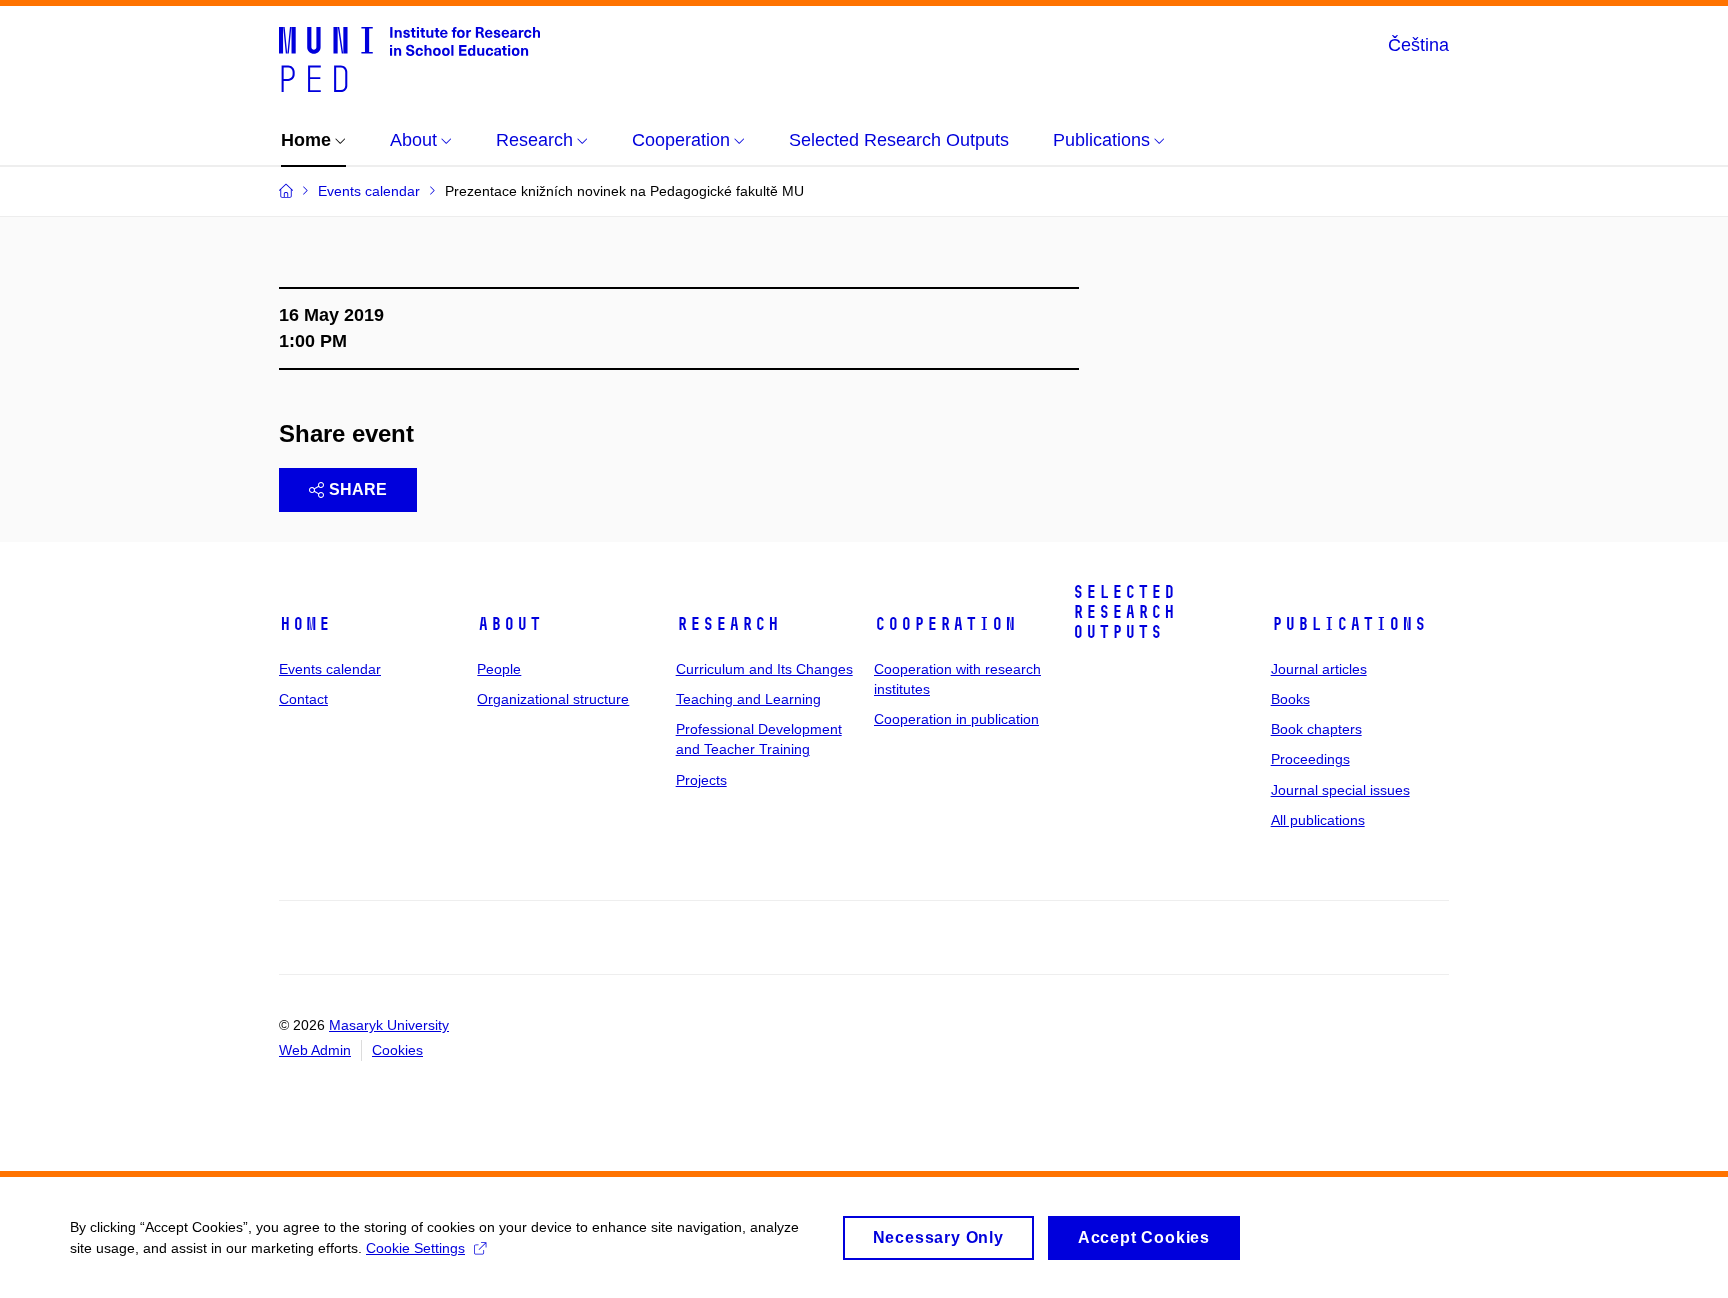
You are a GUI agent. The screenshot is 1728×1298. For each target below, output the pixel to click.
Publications (1349, 624)
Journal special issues (1340, 790)
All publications (1318, 820)
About (509, 624)
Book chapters (1316, 729)
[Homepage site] (409, 58)
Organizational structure (553, 699)
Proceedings (1310, 759)
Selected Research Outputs (1124, 612)
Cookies (397, 1050)
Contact (303, 699)
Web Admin (315, 1050)
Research (728, 624)
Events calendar (330, 669)
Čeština (1418, 45)
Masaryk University (389, 1025)
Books (1290, 699)
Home (305, 624)
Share (358, 489)
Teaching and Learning (748, 699)
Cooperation (945, 624)
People (499, 669)
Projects (701, 780)
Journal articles (1319, 669)
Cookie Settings (415, 1248)
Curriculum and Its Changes (764, 669)
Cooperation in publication (956, 719)
